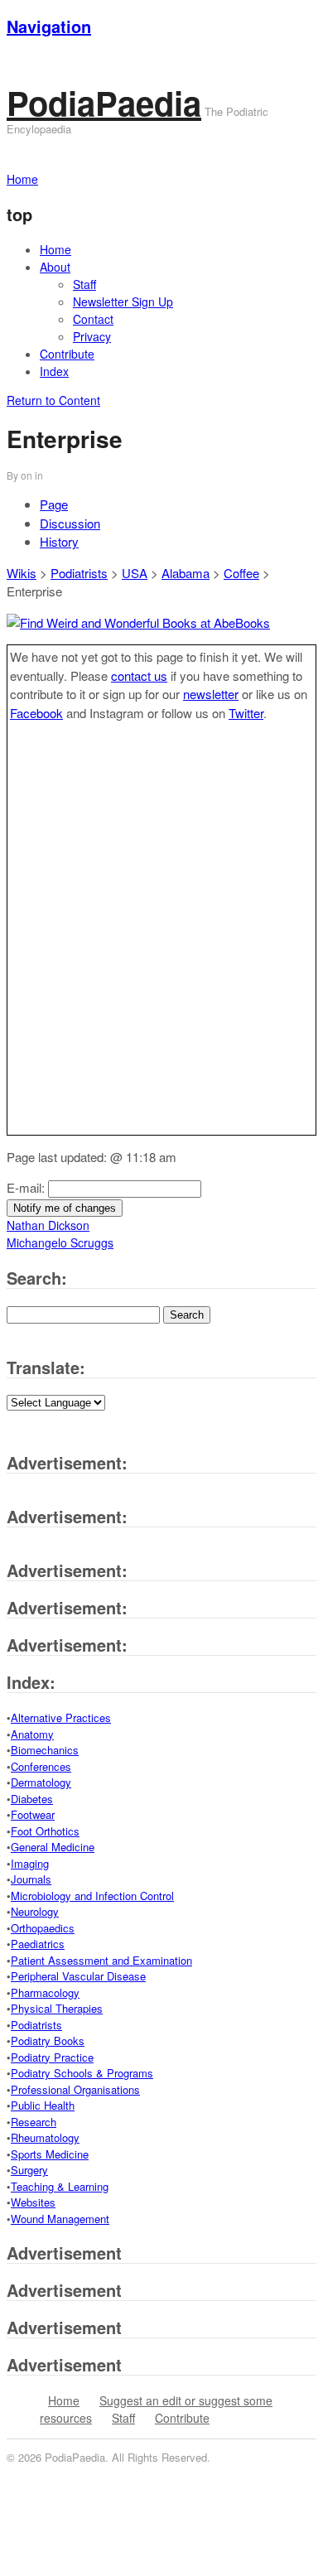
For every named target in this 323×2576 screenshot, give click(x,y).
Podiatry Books (48, 2041)
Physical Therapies (57, 2008)
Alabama (186, 573)
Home (55, 249)
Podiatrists (79, 573)
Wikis (22, 573)
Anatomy (32, 1734)
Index (54, 371)
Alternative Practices (61, 1717)
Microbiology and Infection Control (92, 1896)
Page (54, 504)
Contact (93, 319)
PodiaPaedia (104, 102)
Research (34, 2122)
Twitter (246, 713)
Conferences (41, 1766)
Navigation (49, 26)
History (59, 541)
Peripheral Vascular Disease (78, 1976)
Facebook (36, 713)
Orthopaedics (43, 1928)
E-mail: (27, 1187)
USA (135, 573)
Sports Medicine (50, 2154)
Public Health (43, 2105)
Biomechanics (45, 1750)
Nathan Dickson (48, 1225)
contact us (139, 675)
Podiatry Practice (52, 2057)
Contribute (67, 354)
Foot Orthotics (45, 1831)
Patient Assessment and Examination (101, 1960)
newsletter (211, 694)
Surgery (29, 2170)
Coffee (241, 573)
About (55, 267)
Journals (31, 1879)
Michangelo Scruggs (60, 1242)
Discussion (70, 523)
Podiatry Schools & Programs (82, 2073)
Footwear (33, 1814)
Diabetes (32, 1799)
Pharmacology (45, 1992)
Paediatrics (38, 1944)
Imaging (30, 1863)
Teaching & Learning (60, 2186)
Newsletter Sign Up (123, 301)
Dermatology (41, 1782)
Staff (84, 284)
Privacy (92, 336)
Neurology (35, 1911)
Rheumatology (45, 2137)
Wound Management (60, 2219)
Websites (33, 2202)
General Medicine (53, 1847)
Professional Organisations (75, 2089)
